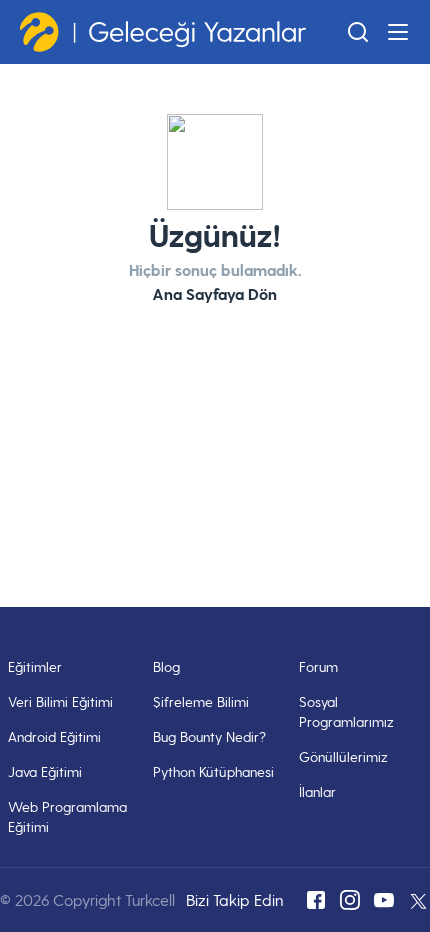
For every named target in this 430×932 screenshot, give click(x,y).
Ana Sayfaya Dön (215, 293)
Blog (166, 666)
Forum (318, 666)
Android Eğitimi (54, 736)
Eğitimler (35, 666)
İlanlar (317, 791)
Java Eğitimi (45, 771)
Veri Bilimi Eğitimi (60, 701)
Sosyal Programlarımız (346, 711)
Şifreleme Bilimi (201, 701)
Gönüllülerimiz (343, 756)
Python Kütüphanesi (213, 771)
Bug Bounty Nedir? (209, 736)
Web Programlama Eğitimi (67, 816)
